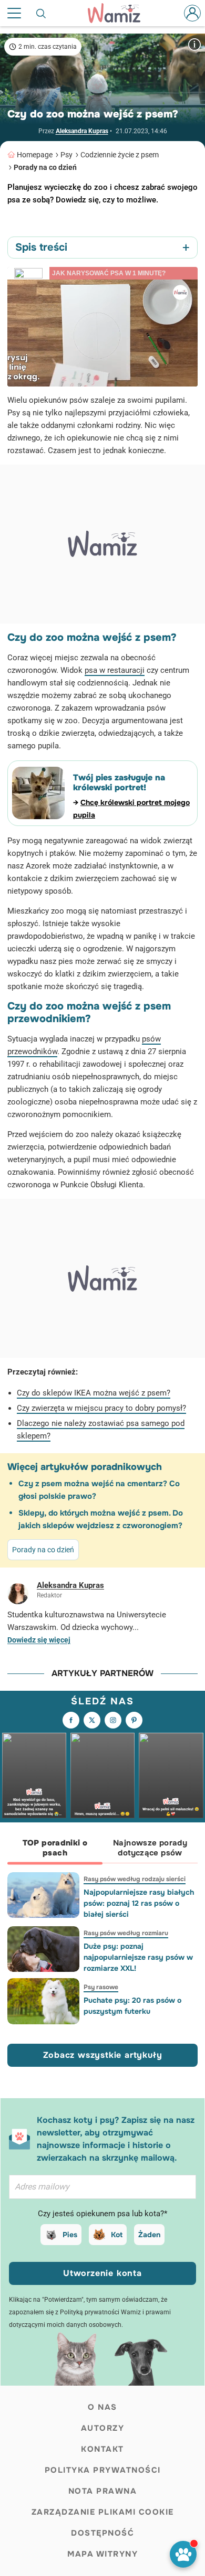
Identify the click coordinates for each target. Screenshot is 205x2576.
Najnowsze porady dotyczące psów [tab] (150, 1848)
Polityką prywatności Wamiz (100, 2312)
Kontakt (102, 2449)
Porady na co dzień (45, 167)
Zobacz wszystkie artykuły (103, 2055)
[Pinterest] (134, 1720)
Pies (70, 2235)
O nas (102, 2407)
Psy (66, 155)
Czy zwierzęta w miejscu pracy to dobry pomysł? (101, 1408)
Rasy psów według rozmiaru (126, 1933)
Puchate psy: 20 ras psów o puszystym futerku (132, 2006)
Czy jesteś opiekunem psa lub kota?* (102, 2214)
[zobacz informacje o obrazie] (194, 44)
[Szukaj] (42, 13)
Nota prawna (103, 2491)
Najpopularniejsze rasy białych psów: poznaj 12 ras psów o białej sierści (139, 1903)
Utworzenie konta (102, 2273)
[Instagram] (113, 1720)
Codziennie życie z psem (120, 155)
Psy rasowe (101, 1987)
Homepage (35, 155)
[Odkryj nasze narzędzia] (183, 2554)
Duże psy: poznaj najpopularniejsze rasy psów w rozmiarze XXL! (138, 1957)
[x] (92, 1720)
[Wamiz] (119, 13)
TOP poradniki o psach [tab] (55, 1848)
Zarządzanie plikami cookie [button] (103, 2512)
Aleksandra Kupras (82, 131)
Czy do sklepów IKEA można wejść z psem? (94, 1393)
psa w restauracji (115, 670)
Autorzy (103, 2428)
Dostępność (102, 2533)
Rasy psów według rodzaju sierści (135, 1879)
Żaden (149, 2235)
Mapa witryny (102, 2554)
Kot (117, 2235)
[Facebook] (71, 1720)
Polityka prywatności (103, 2470)
